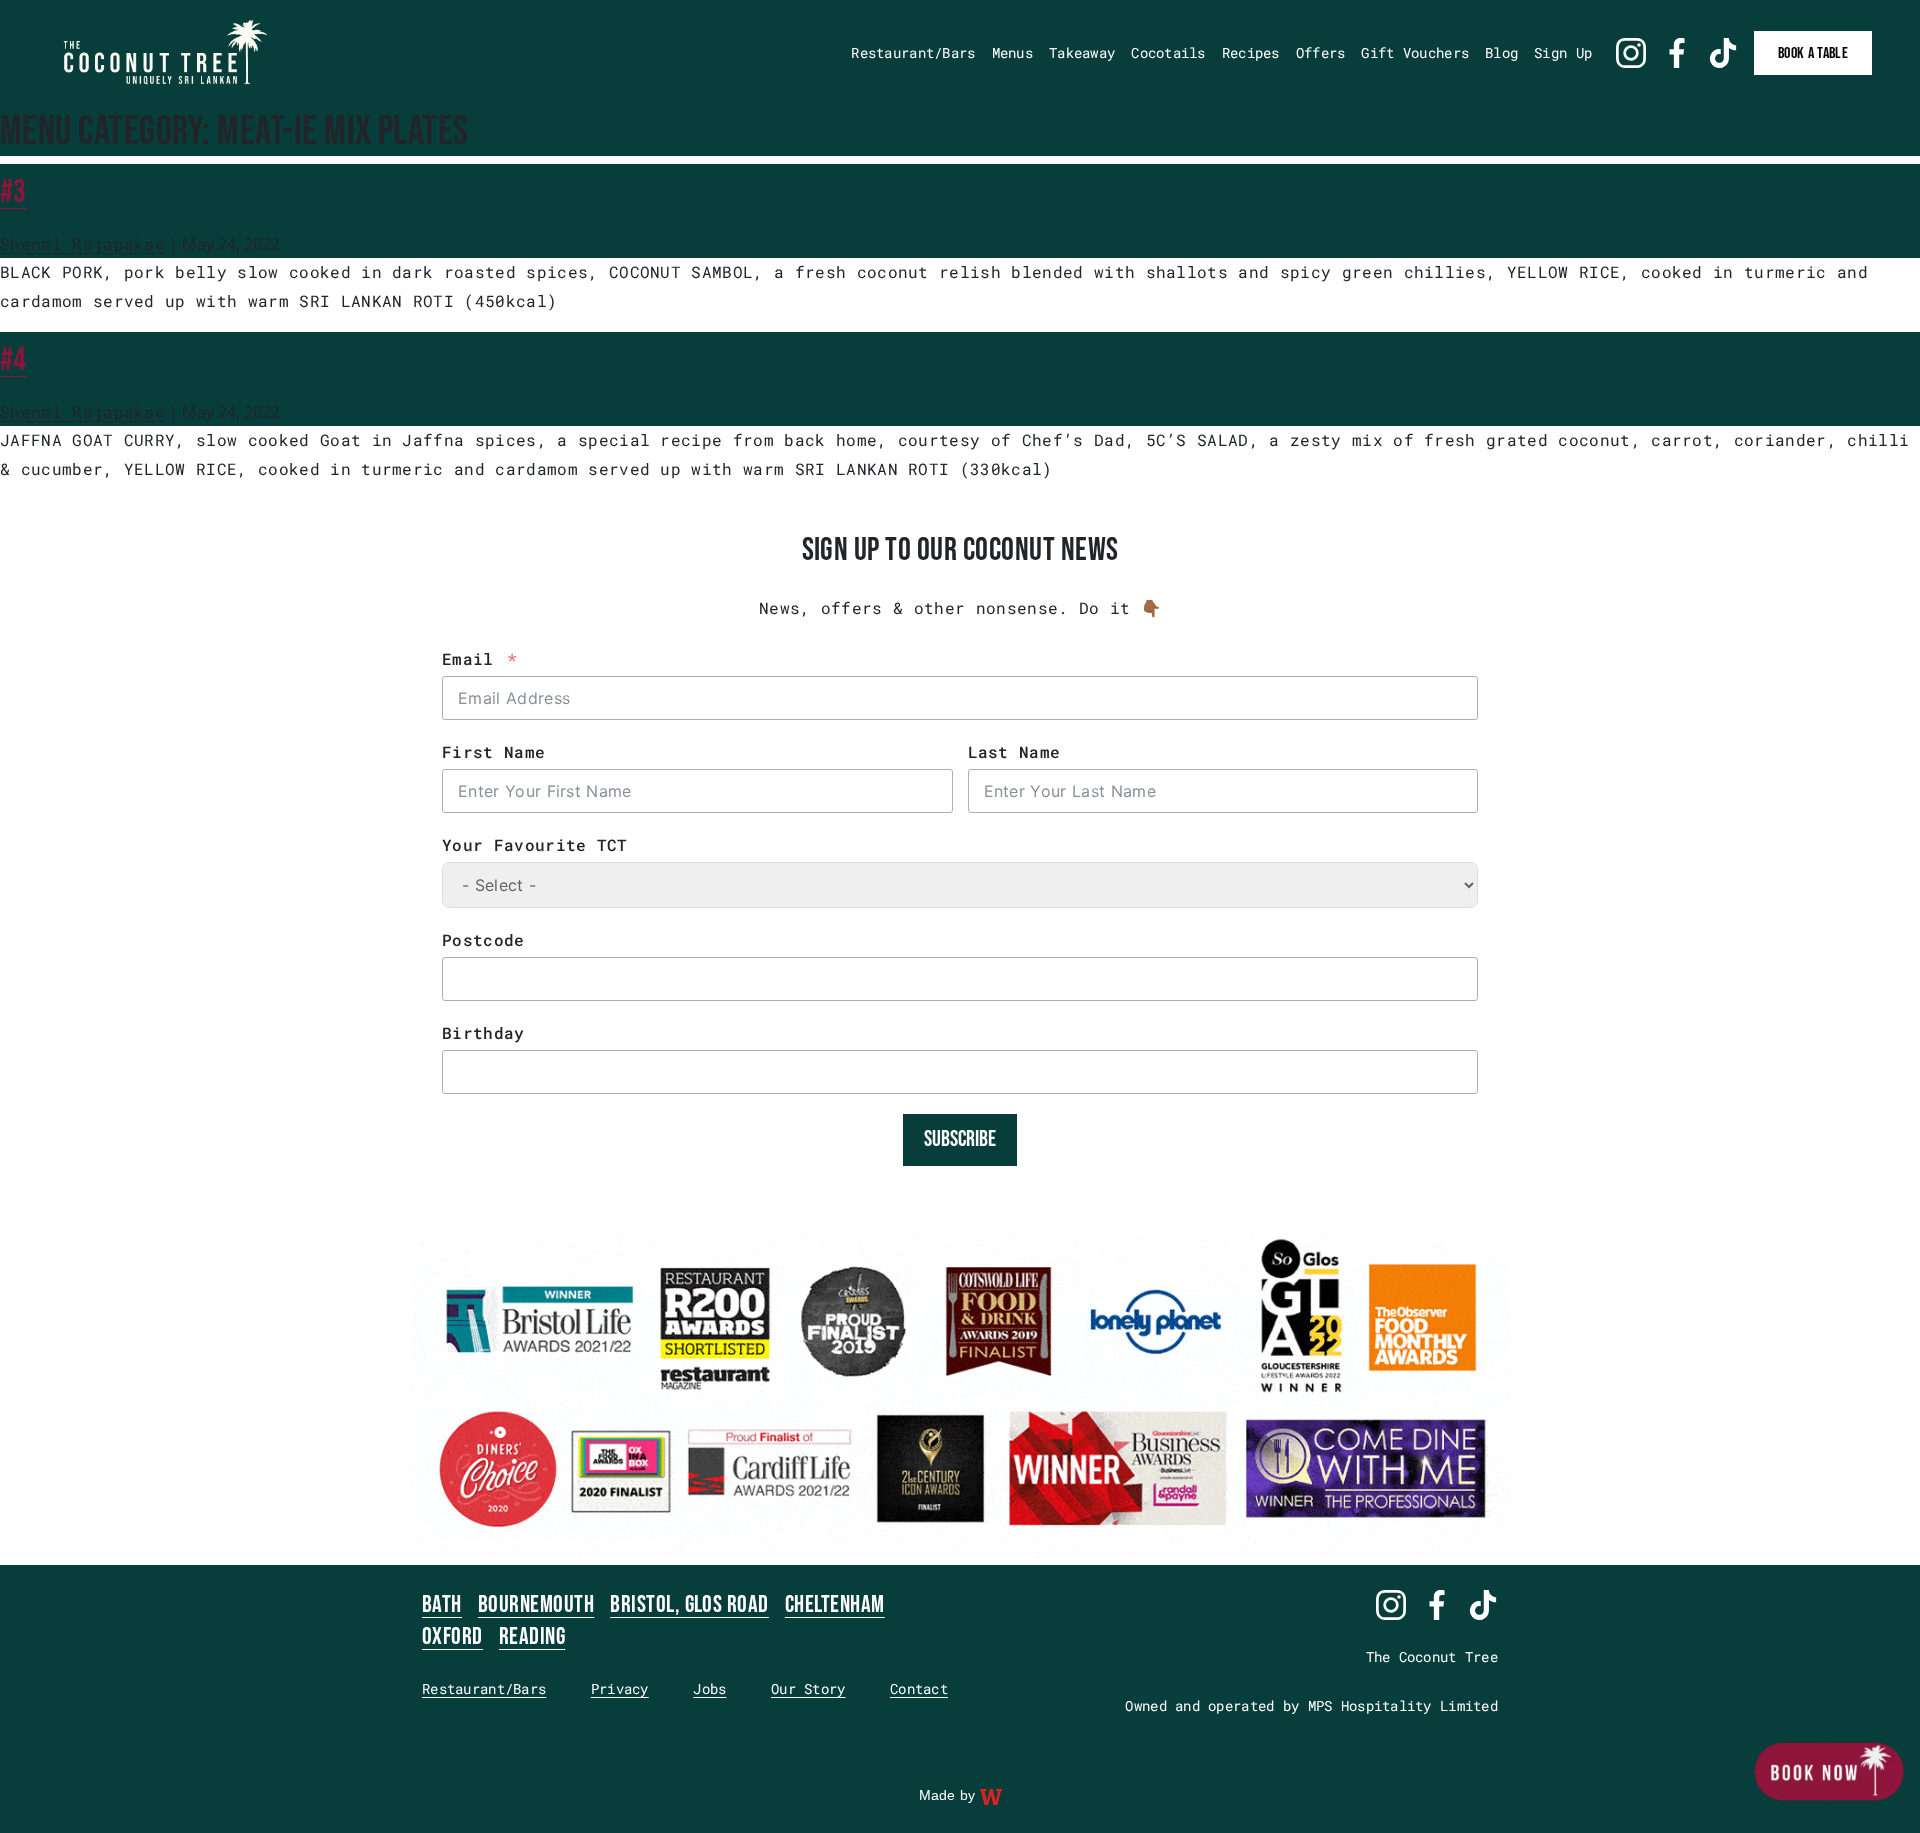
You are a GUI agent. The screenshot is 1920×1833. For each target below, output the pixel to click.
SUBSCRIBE (960, 1139)
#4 (13, 360)
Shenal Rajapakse (82, 243)
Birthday (483, 1032)
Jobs (709, 1688)
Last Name (1014, 751)
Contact (919, 1688)
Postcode (483, 939)
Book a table (1813, 53)
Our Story (808, 1688)
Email (468, 658)
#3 (13, 192)
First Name (493, 751)
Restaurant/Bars (484, 1688)
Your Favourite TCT (535, 844)
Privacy (620, 1688)
